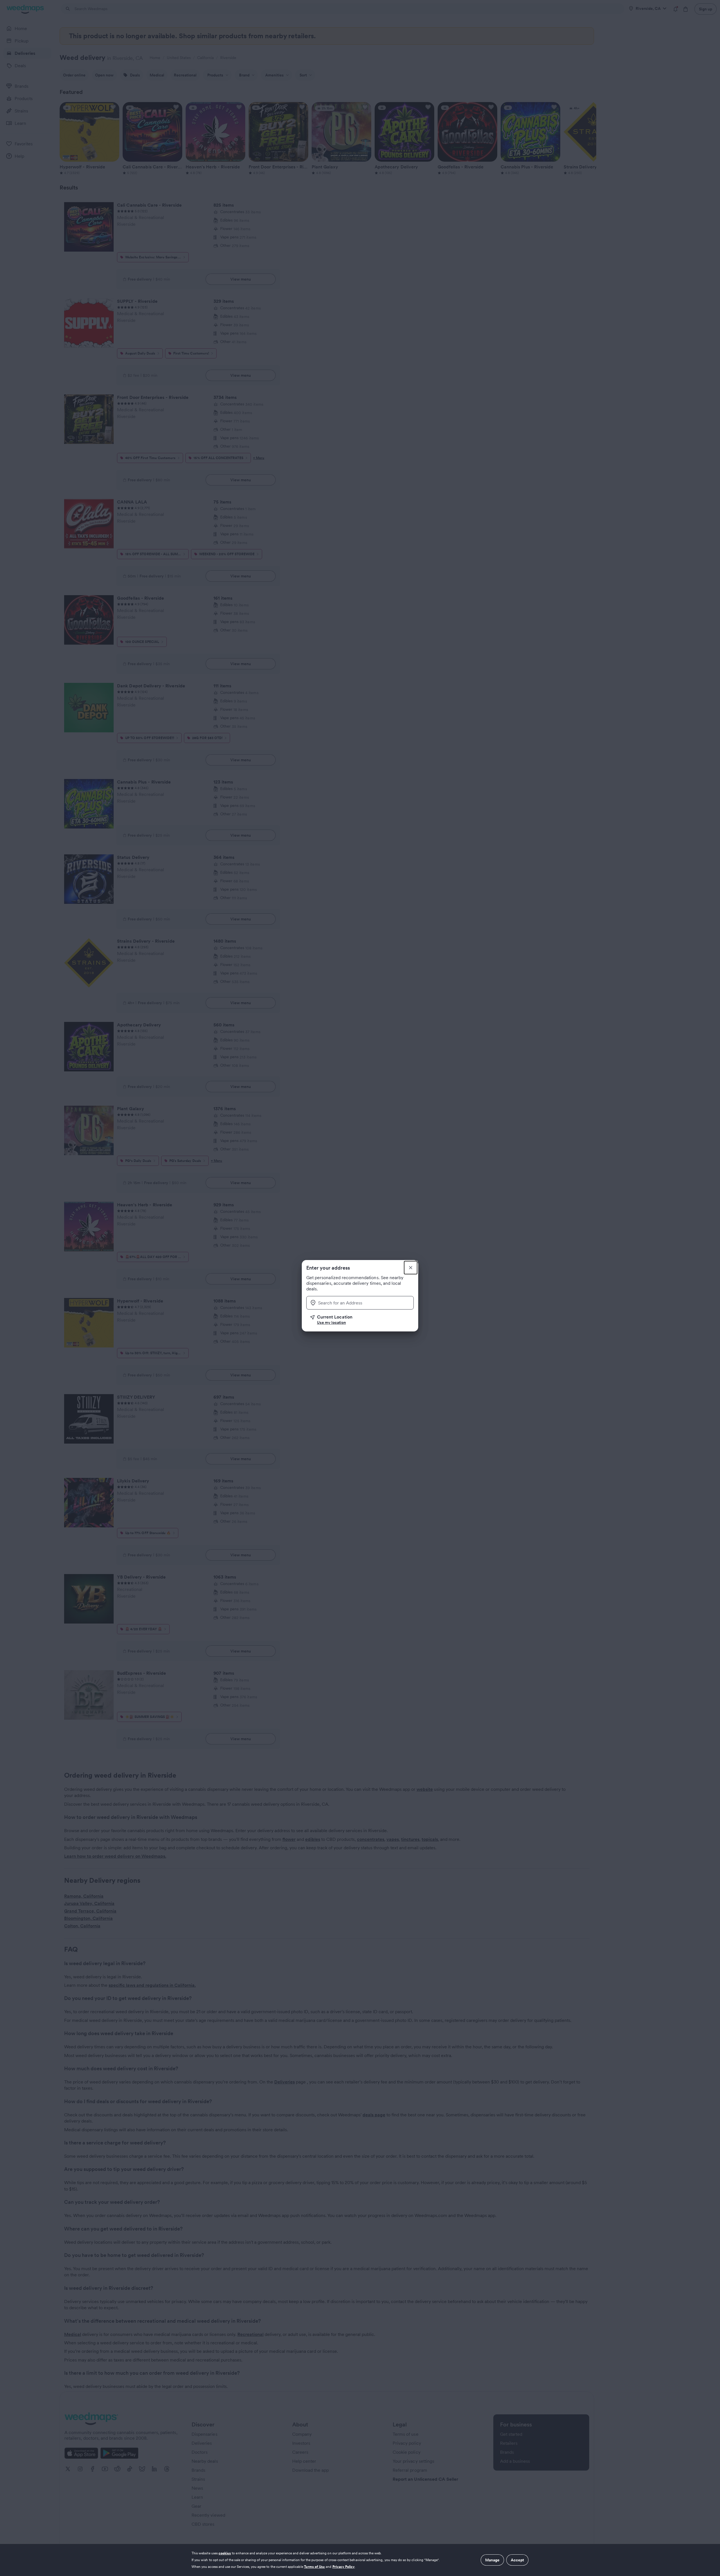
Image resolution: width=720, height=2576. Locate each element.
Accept (517, 2560)
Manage (492, 2560)
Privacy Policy (344, 2567)
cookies (225, 2553)
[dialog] (360, 2560)
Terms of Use (315, 2567)
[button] (362, 1320)
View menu (241, 279)
